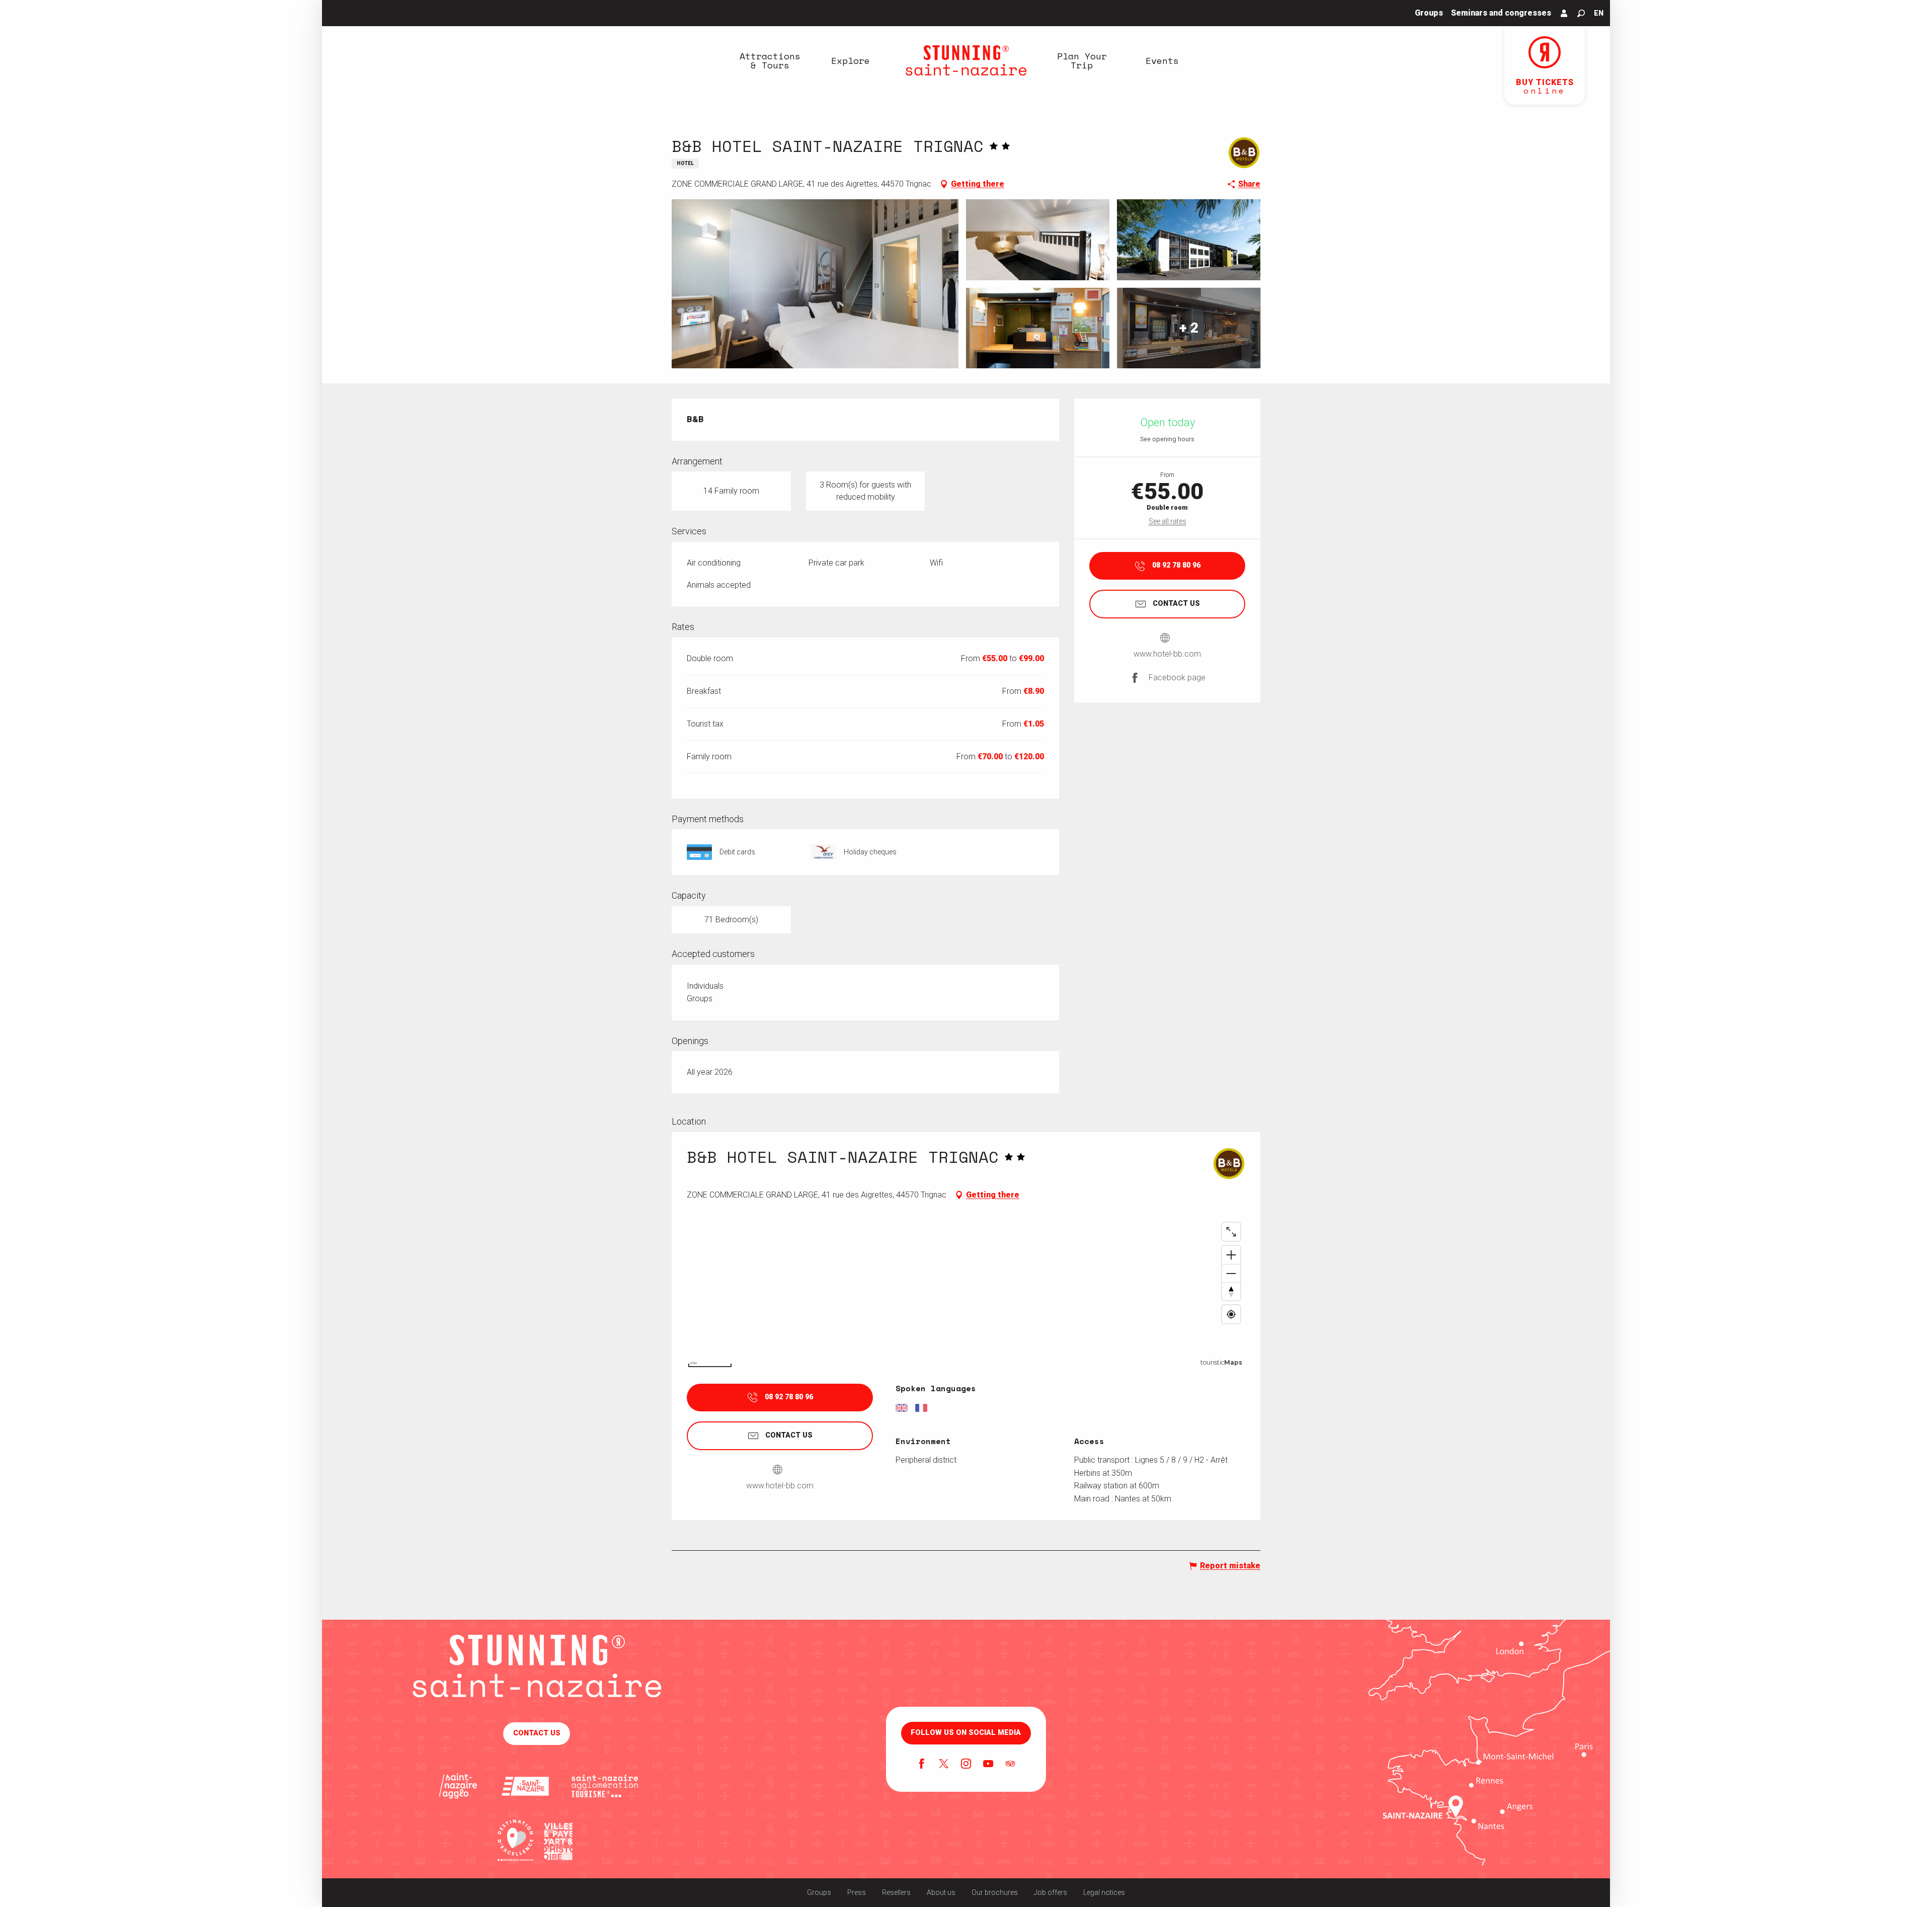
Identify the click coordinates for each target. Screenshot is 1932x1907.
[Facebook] (922, 1765)
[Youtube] (988, 1765)
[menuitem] (770, 60)
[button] (1581, 13)
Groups (819, 1892)
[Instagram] (966, 1765)
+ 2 (1189, 328)
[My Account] (1564, 13)
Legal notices (1104, 1892)
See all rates (1168, 521)
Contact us (537, 1733)
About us (941, 1892)
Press (857, 1892)
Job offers (1051, 1892)
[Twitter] (944, 1765)
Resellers (896, 1892)
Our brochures (995, 1892)
